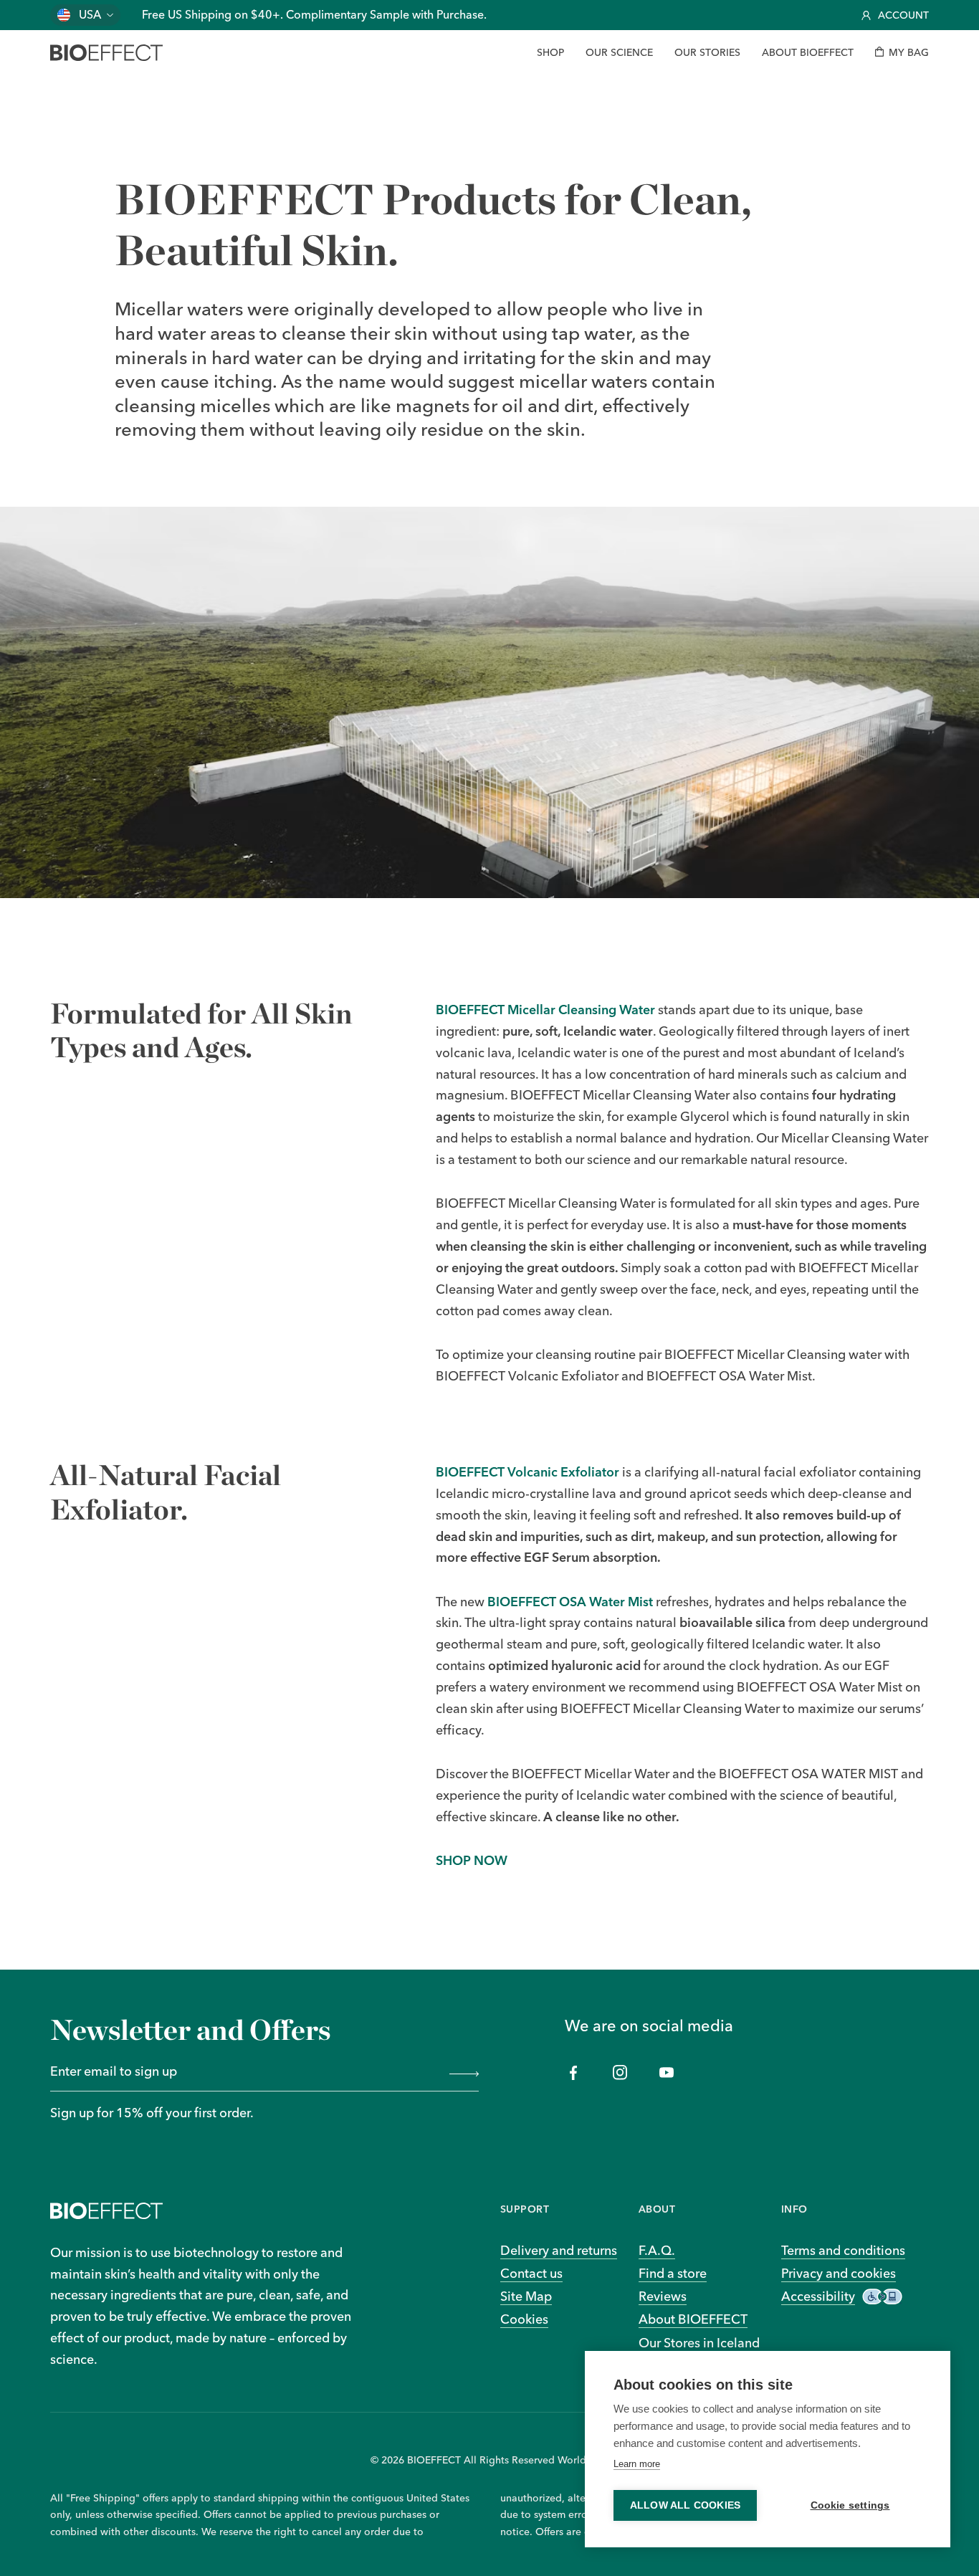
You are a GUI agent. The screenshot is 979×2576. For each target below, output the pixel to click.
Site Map (526, 2296)
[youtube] (667, 2072)
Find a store (673, 2273)
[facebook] (574, 2072)
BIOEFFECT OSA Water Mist (570, 1601)
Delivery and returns (559, 2250)
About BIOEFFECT (693, 2319)
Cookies (524, 2319)
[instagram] (620, 2072)
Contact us (531, 2273)
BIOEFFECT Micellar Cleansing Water (545, 1009)
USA (90, 15)
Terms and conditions (843, 2250)
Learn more (637, 2464)
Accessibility (818, 2296)
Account (903, 15)
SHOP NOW (472, 1860)
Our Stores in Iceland (699, 2342)
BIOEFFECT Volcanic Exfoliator (527, 1471)
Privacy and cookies (839, 2273)
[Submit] (461, 2072)
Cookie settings (850, 2505)
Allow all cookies (685, 2505)
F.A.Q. (657, 2250)
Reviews (663, 2296)
